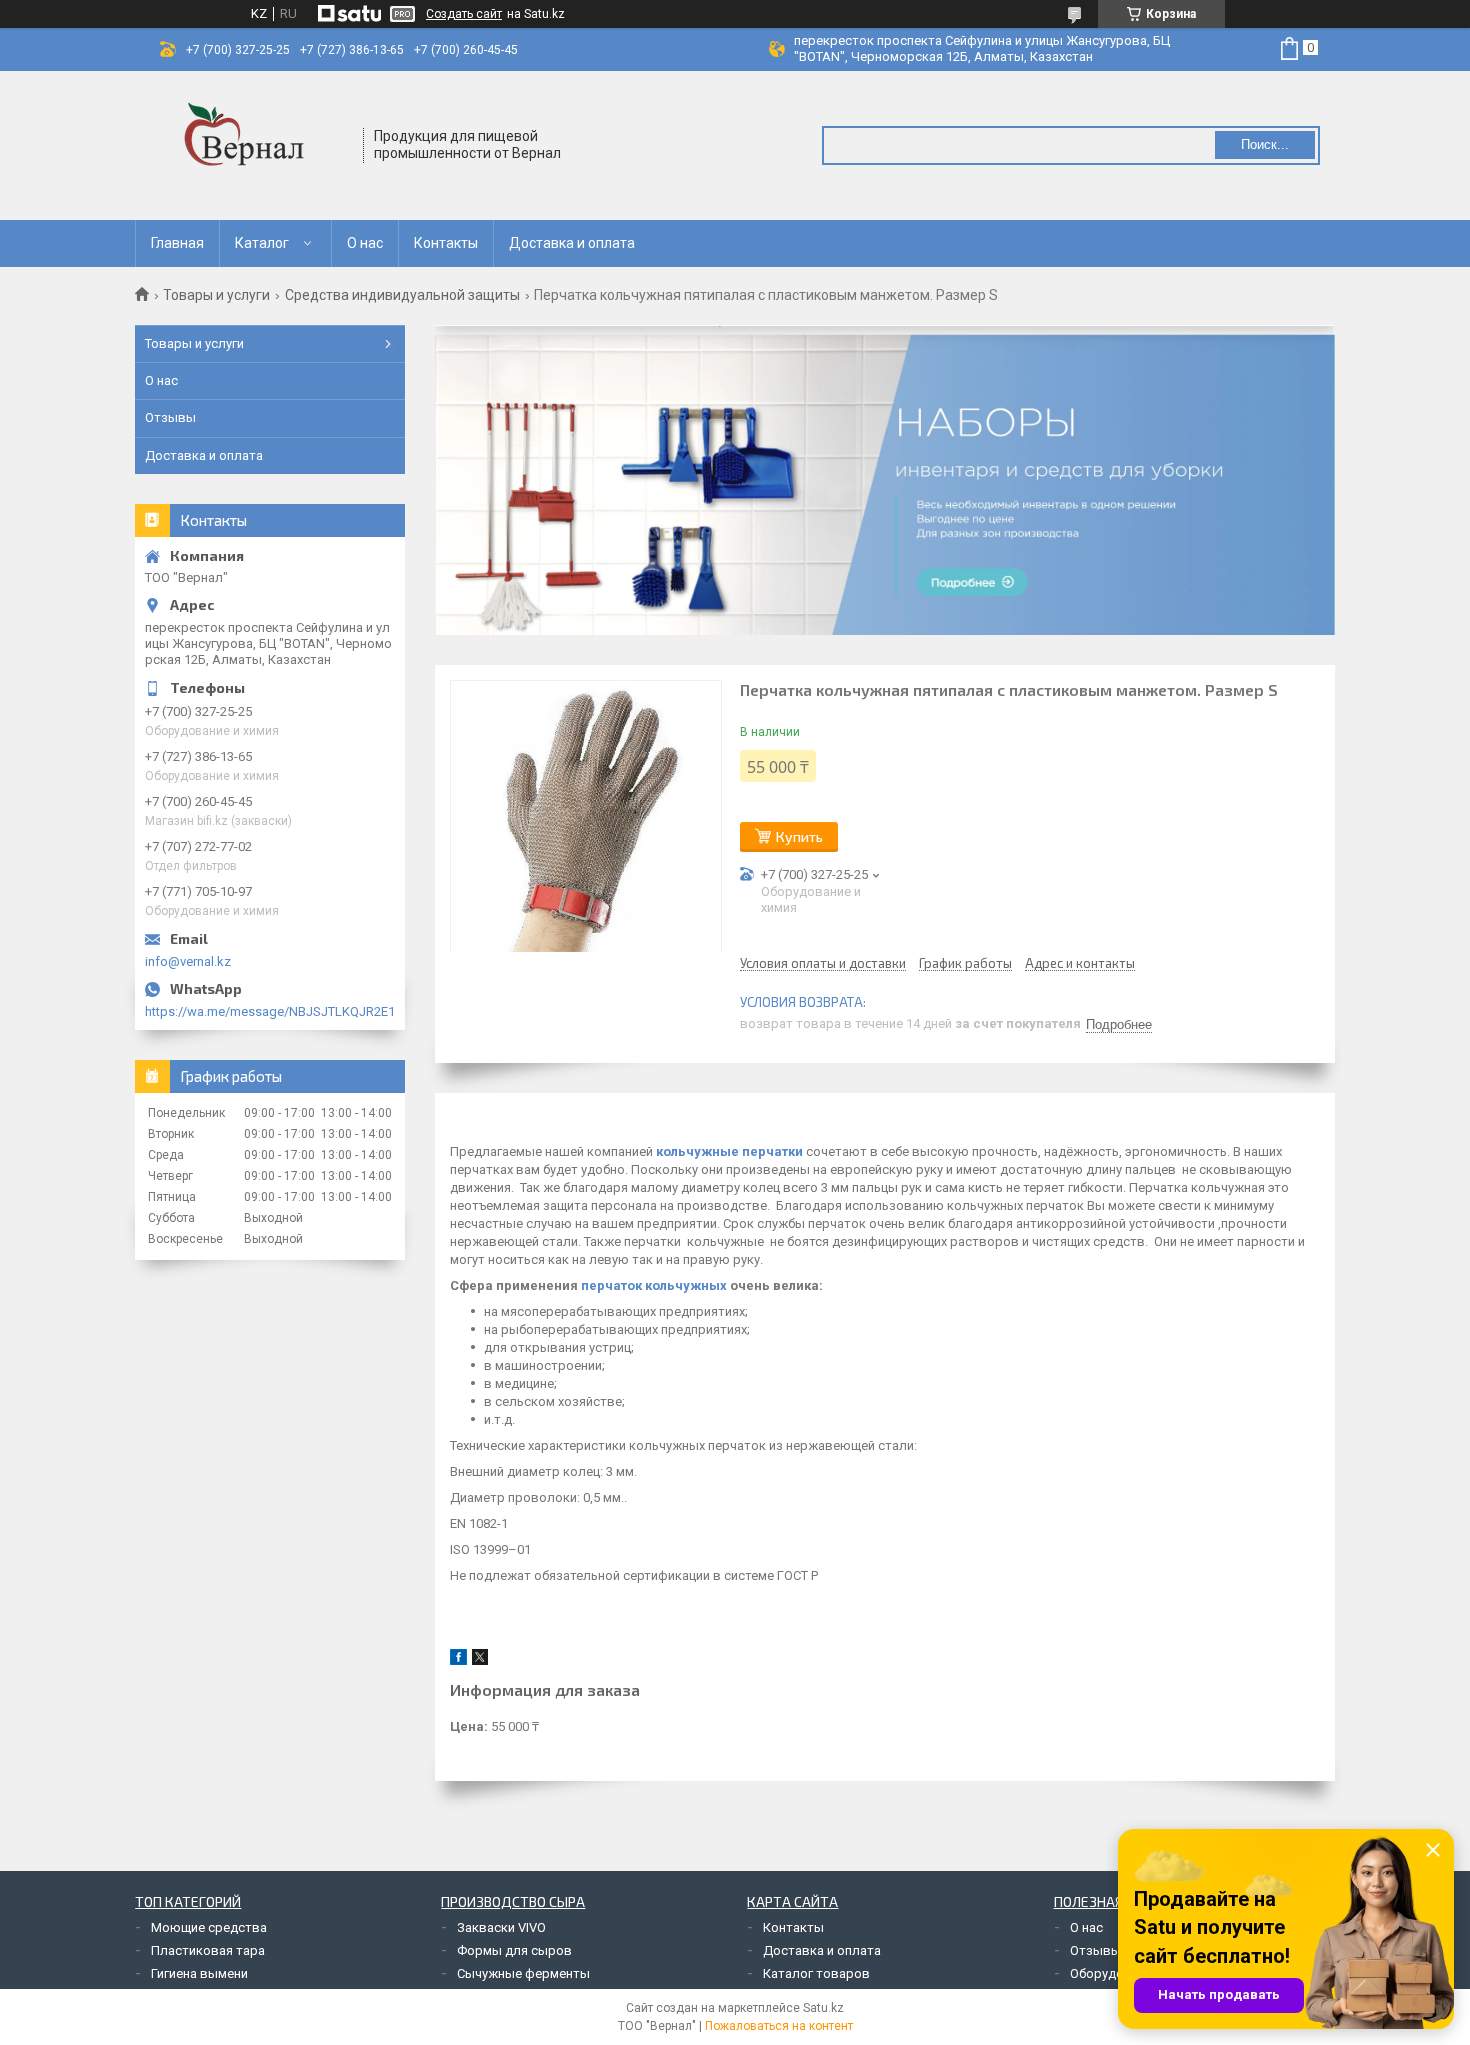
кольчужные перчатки (729, 1151)
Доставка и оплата (572, 243)
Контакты (446, 243)
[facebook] (458, 1660)
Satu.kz (823, 2008)
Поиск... (1265, 144)
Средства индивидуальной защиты (402, 295)
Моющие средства (209, 1927)
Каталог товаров (816, 1973)
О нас (365, 243)
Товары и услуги (216, 295)
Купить (799, 836)
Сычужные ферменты (523, 1973)
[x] (480, 1660)
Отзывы (170, 417)
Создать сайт (464, 14)
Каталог (262, 243)
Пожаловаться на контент (779, 2026)
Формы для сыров (514, 1950)
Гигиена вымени (199, 1973)
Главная (177, 243)
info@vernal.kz (188, 961)
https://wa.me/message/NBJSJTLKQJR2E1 (270, 1011)
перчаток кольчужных (654, 1285)
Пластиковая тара (208, 1950)
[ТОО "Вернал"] (250, 145)
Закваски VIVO (501, 1927)
